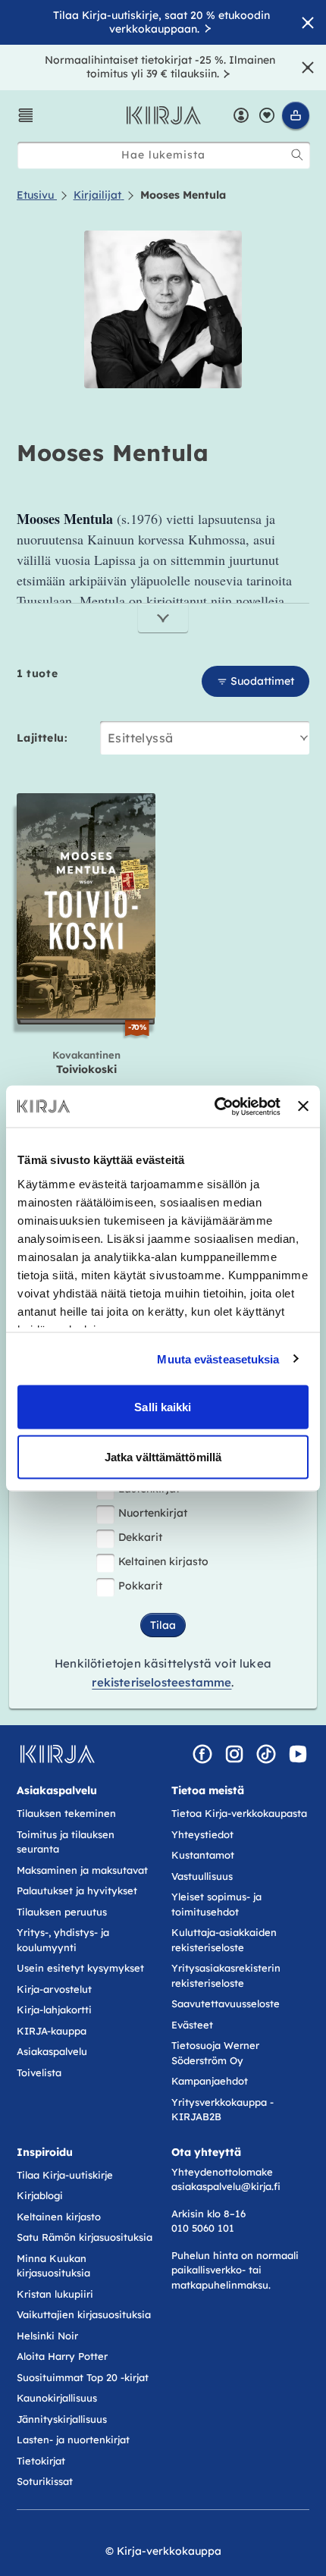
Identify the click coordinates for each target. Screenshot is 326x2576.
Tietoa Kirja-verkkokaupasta (239, 1813)
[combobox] (164, 155)
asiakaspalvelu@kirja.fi (226, 2186)
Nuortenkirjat (153, 1513)
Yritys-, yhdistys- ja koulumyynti (63, 1940)
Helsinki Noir (47, 2336)
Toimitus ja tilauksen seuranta (66, 1842)
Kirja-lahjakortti (54, 2010)
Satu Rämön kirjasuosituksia (85, 2237)
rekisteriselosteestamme (161, 1682)
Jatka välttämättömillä (163, 1456)
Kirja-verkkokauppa (169, 2551)
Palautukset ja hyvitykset (77, 1890)
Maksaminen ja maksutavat (82, 1870)
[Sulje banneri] (303, 1106)
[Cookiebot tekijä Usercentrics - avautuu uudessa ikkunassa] (215, 1106)
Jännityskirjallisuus (62, 2419)
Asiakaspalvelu (52, 2051)
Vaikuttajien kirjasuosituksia (84, 2314)
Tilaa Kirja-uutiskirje (65, 2175)
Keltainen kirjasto (163, 1561)
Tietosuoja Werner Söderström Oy (215, 2053)
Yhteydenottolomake (222, 2172)
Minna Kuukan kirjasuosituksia (53, 2266)
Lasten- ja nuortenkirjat (73, 2440)
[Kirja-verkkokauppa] (57, 1754)
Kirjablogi (40, 2195)
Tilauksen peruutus (62, 1912)
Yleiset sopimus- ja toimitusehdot (216, 1904)
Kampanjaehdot (210, 2081)
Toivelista (39, 2072)
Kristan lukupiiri (55, 2294)
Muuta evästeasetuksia (218, 1359)
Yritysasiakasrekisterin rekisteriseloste (226, 1975)
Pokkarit (140, 1586)
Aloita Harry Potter (62, 2356)
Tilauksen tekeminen (66, 1813)
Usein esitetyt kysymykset (80, 1968)
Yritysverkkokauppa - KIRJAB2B (223, 2110)
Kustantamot (203, 1855)
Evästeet (192, 2025)
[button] (26, 115)
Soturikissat (45, 2481)
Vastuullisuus (202, 1876)
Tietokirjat (41, 2461)
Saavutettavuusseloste (226, 2003)
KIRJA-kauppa (52, 2031)
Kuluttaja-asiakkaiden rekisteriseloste (224, 1940)
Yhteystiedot (202, 1834)
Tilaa (163, 1625)
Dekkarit (140, 1537)
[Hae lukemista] (297, 155)
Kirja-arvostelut (54, 1989)
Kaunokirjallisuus (57, 2398)
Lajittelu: (42, 738)
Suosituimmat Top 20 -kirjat (83, 2377)
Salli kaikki (163, 1407)
